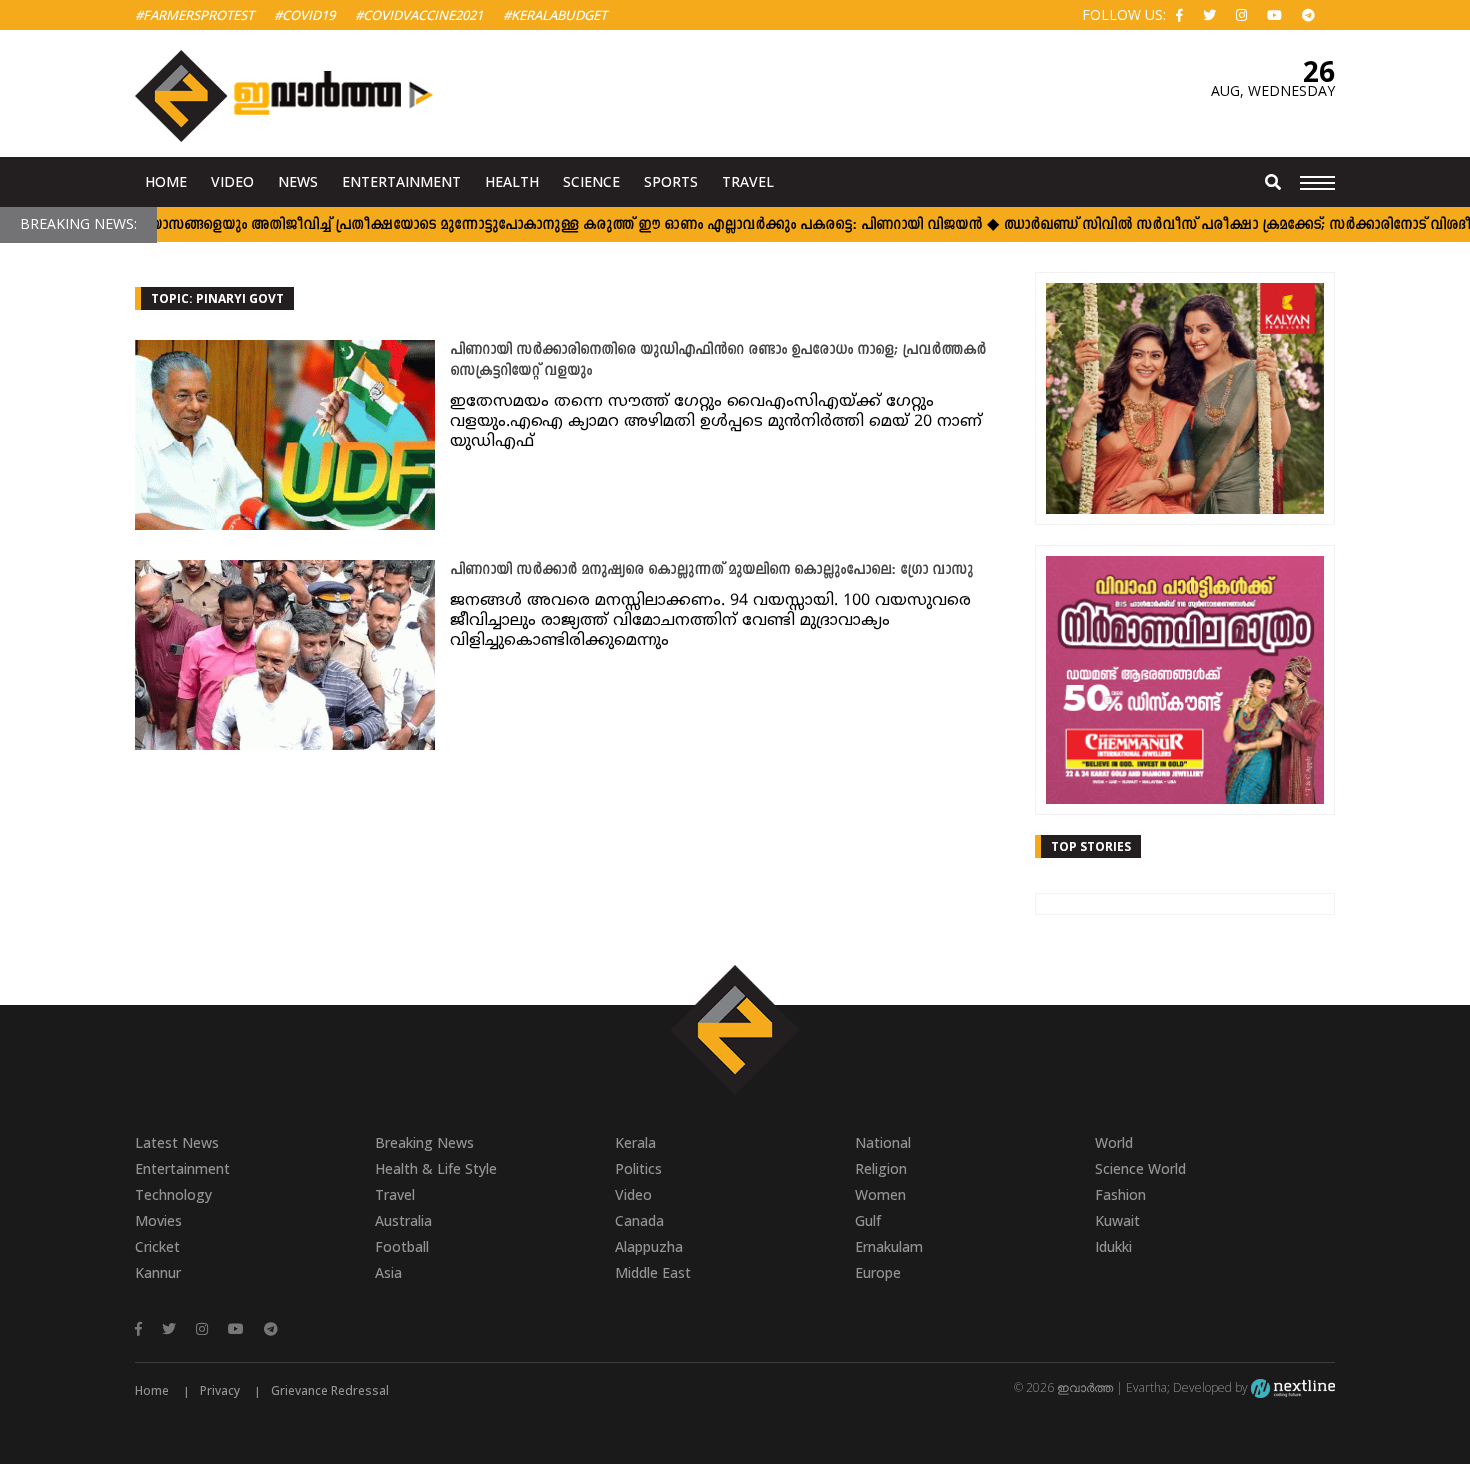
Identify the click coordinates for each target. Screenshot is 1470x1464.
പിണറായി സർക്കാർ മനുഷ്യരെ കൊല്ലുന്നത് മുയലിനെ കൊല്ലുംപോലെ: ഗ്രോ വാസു (711, 570)
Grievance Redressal (330, 1390)
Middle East (653, 1272)
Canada (639, 1220)
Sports (671, 181)
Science (591, 181)
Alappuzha (649, 1246)
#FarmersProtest (194, 15)
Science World (1140, 1168)
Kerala (635, 1142)
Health (512, 181)
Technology (173, 1194)
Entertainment (401, 181)
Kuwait (1117, 1220)
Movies (158, 1220)
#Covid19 (304, 15)
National (883, 1142)
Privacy (220, 1390)
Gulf (868, 1220)
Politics (638, 1168)
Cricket (157, 1246)
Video (232, 181)
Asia (388, 1272)
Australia (403, 1220)
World (1114, 1142)
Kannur (158, 1272)
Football (402, 1246)
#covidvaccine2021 (419, 15)
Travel (748, 181)
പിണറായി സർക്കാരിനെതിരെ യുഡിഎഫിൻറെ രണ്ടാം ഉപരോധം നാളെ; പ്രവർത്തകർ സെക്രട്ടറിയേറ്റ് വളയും (718, 361)
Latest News (177, 1142)
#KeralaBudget (555, 15)
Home (166, 181)
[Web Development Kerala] (1293, 1387)
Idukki (1113, 1246)
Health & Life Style (436, 1168)
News (298, 181)
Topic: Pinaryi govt (217, 298)
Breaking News (424, 1142)
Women (880, 1194)
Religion (881, 1168)
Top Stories (1091, 846)
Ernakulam (889, 1246)
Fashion (1120, 1194)
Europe (878, 1272)
